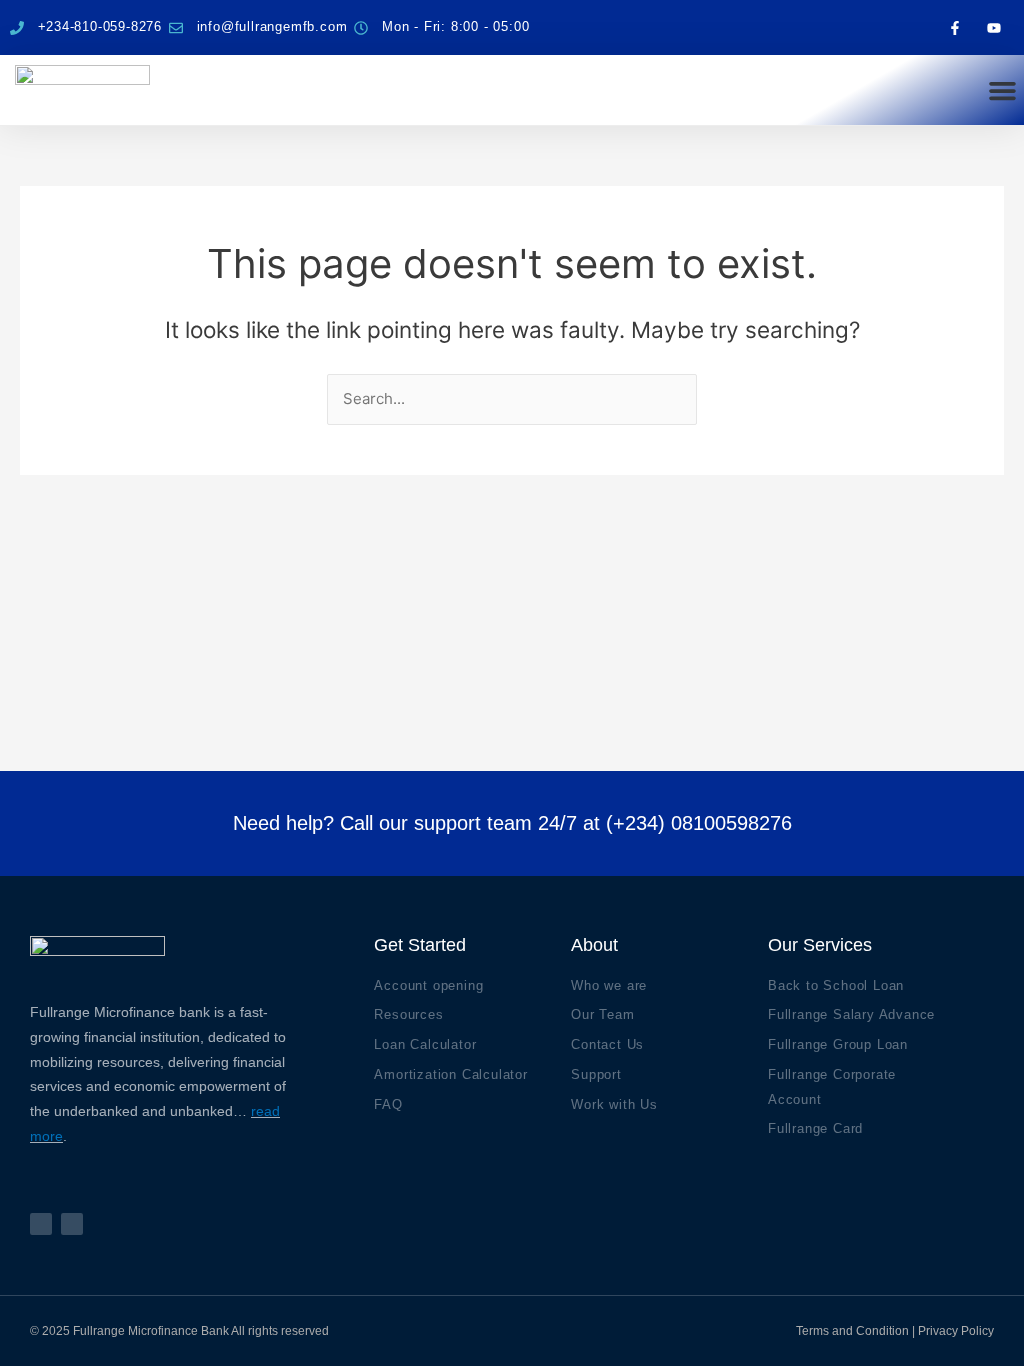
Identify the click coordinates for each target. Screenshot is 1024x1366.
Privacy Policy (956, 1331)
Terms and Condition (852, 1331)
